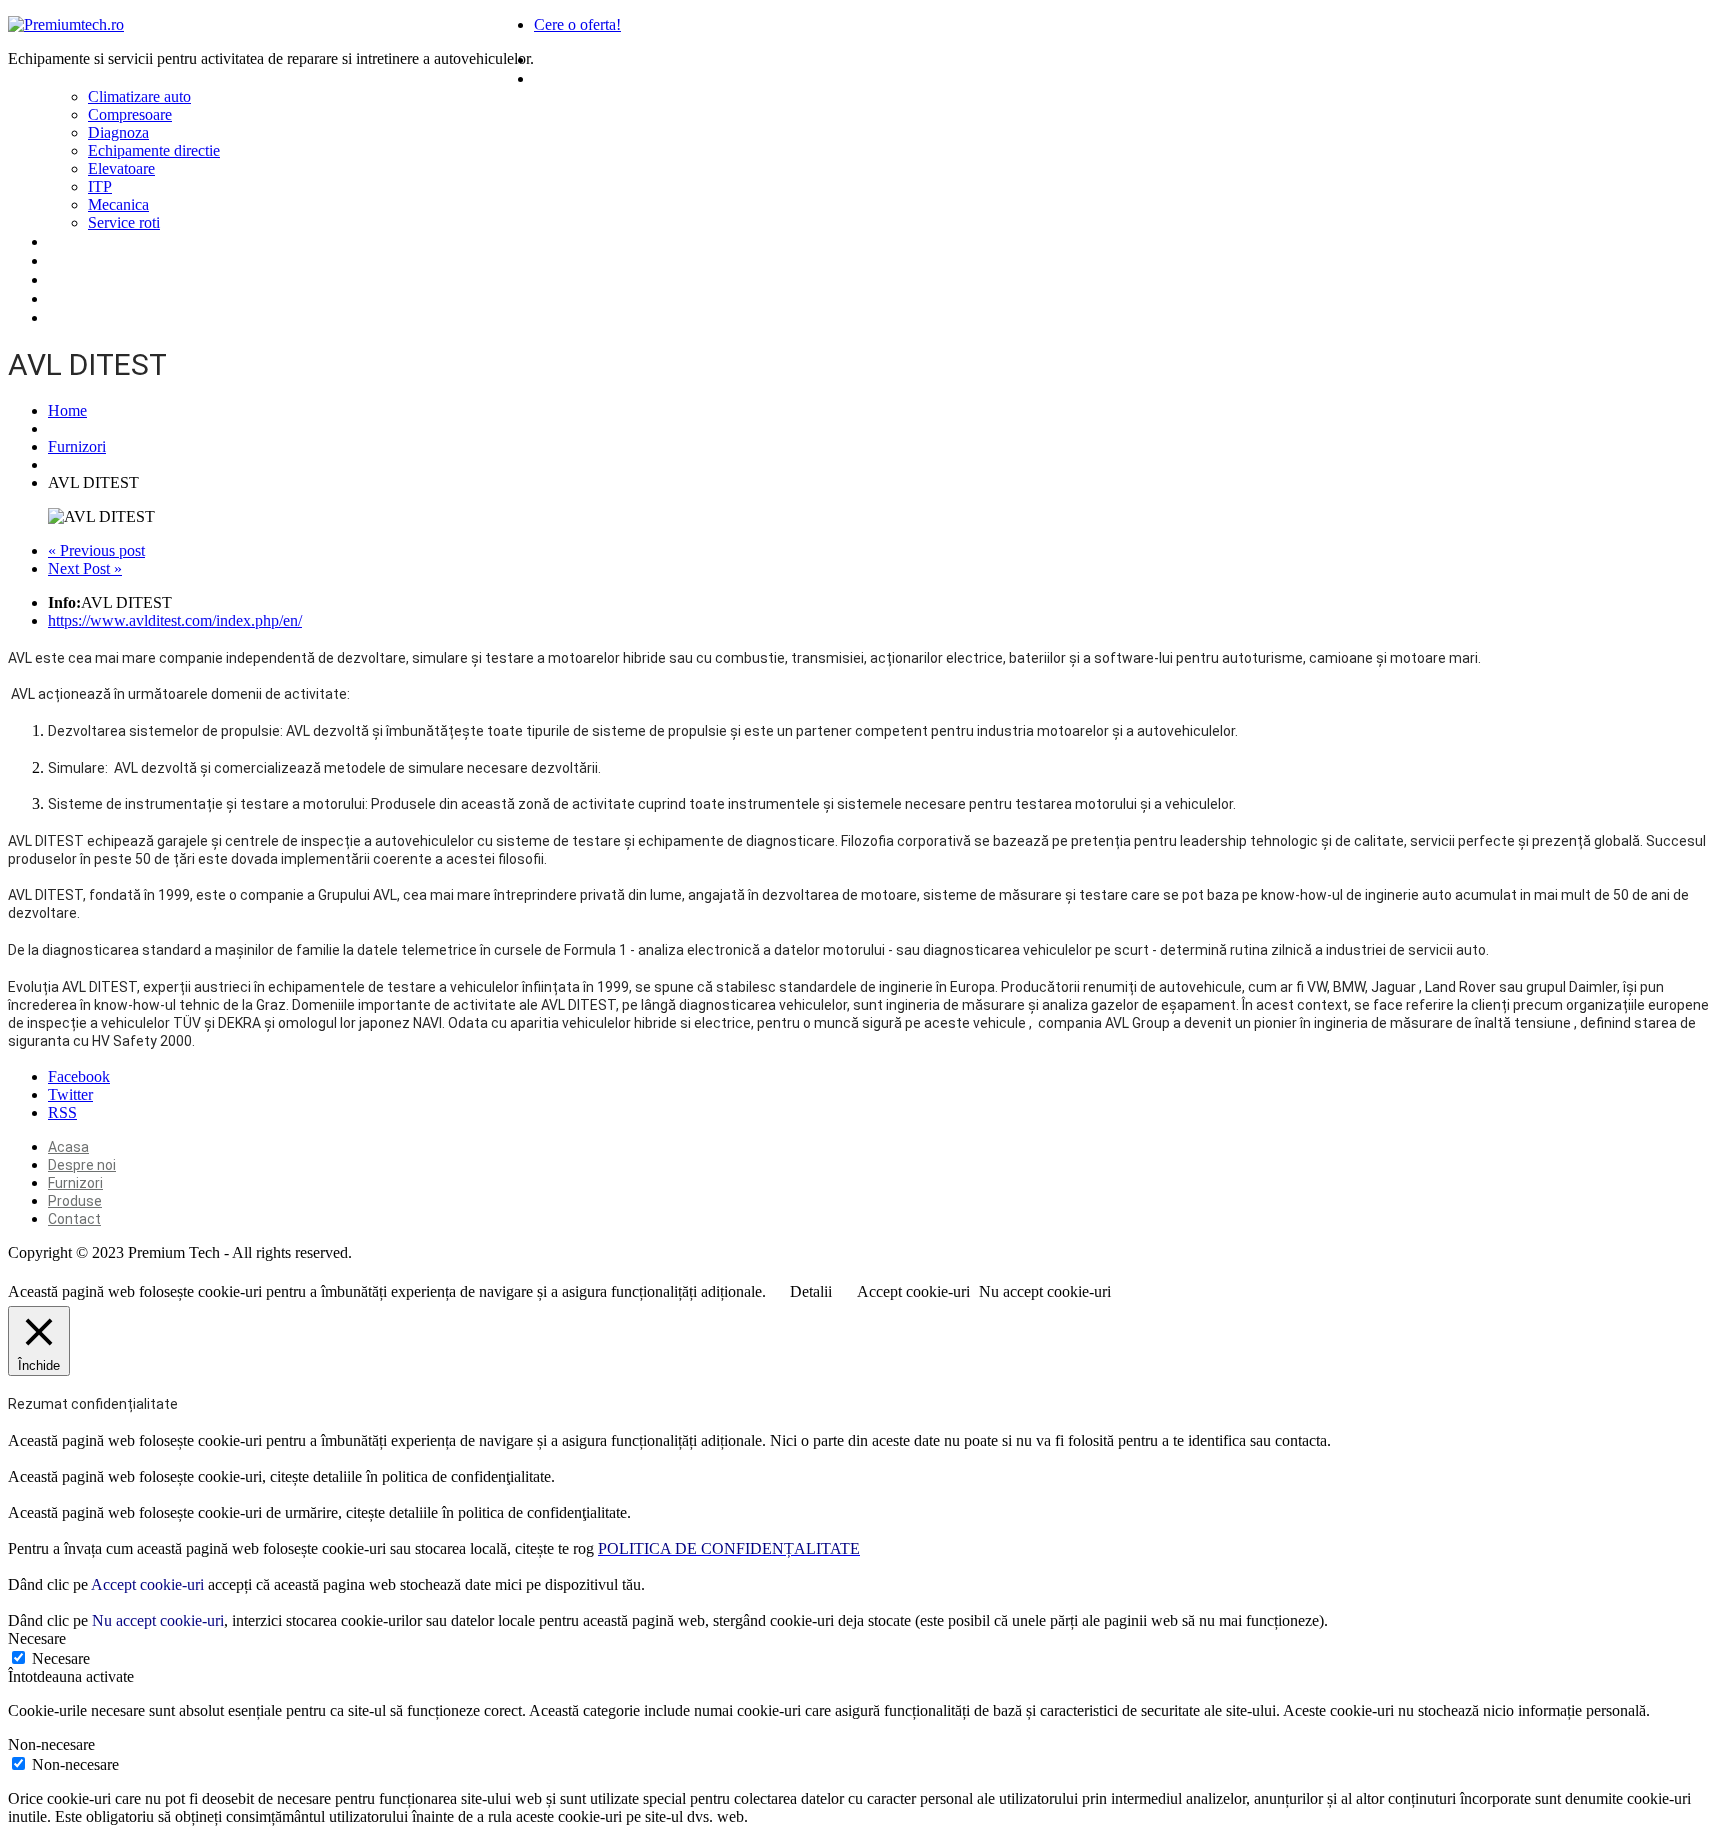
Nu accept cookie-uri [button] (1045, 1291)
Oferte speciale (106, 298)
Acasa (557, 59)
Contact (79, 279)
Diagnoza (118, 132)
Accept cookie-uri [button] (913, 1291)
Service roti (124, 222)
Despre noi (88, 260)
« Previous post (96, 550)
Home (67, 410)
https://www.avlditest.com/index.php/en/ (175, 620)
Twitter (70, 1094)
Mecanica (118, 204)
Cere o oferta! (577, 24)
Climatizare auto (139, 96)
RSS (62, 1112)
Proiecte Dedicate (116, 317)
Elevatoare (121, 168)
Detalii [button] (811, 1291)
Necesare (61, 1658)
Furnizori (81, 241)
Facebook (79, 1076)
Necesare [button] (37, 1638)
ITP (100, 186)
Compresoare (130, 114)
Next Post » (85, 568)
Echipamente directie (154, 150)
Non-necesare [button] (51, 1744)
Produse (565, 78)
